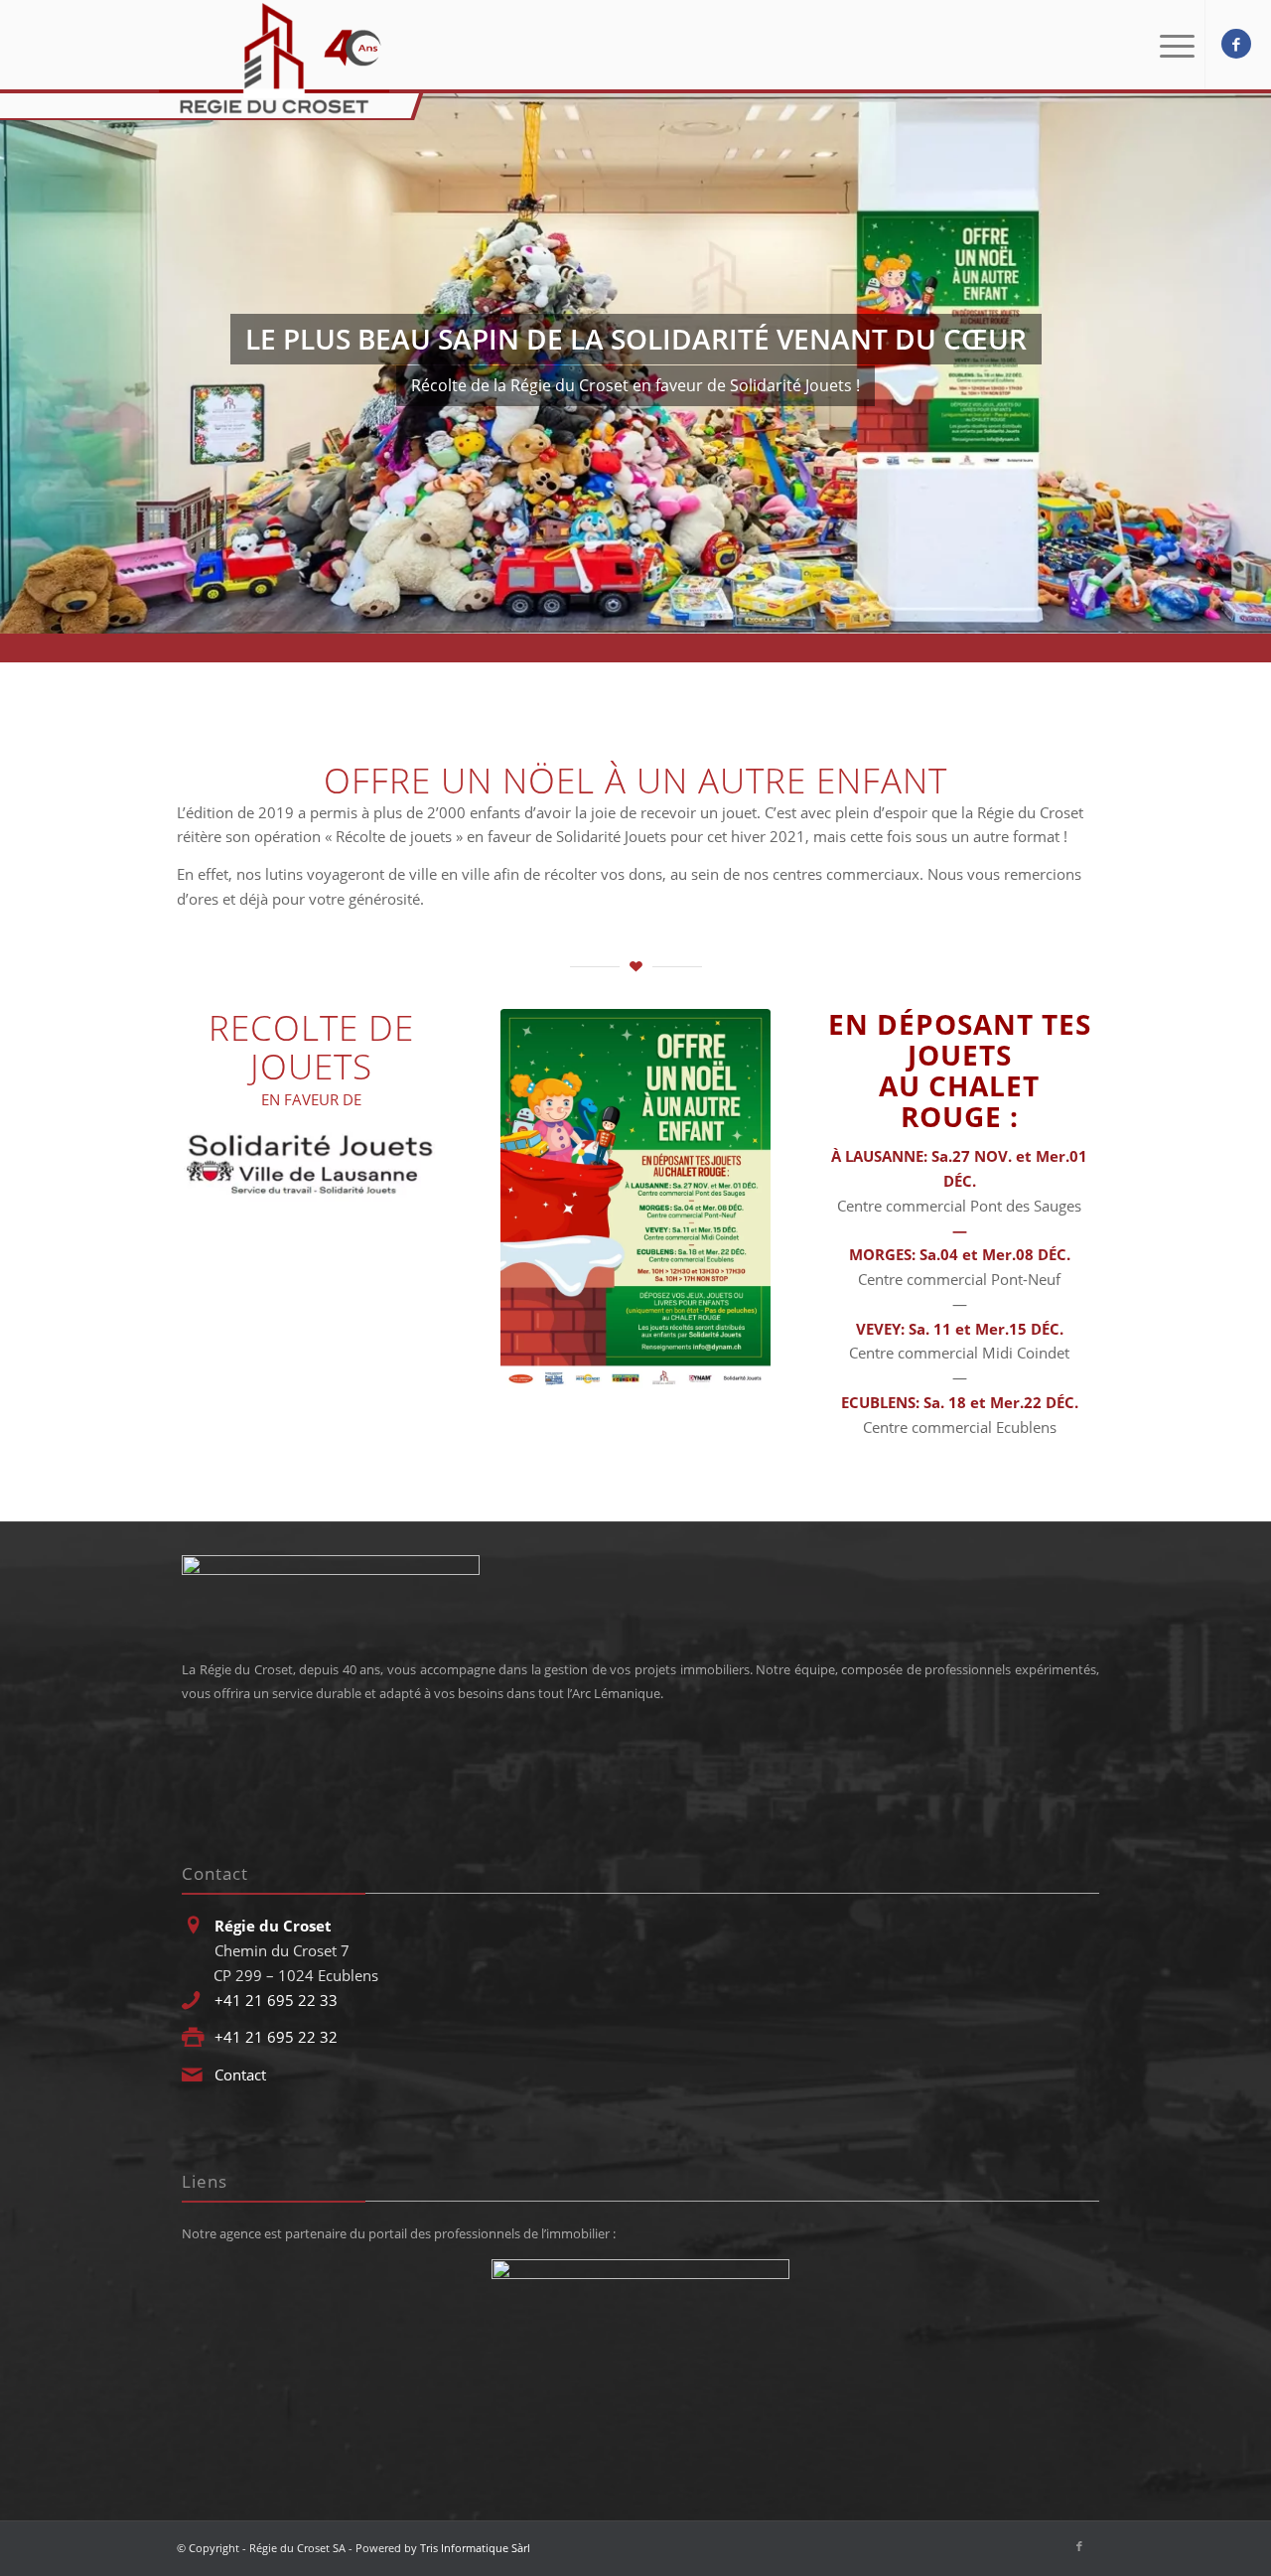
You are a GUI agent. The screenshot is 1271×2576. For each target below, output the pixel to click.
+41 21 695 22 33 (276, 2000)
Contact (240, 2075)
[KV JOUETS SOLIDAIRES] (635, 1199)
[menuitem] (1173, 45)
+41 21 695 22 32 (276, 2037)
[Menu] (1173, 45)
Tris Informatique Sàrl (475, 2548)
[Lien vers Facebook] (1236, 44)
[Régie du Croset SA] (274, 59)
